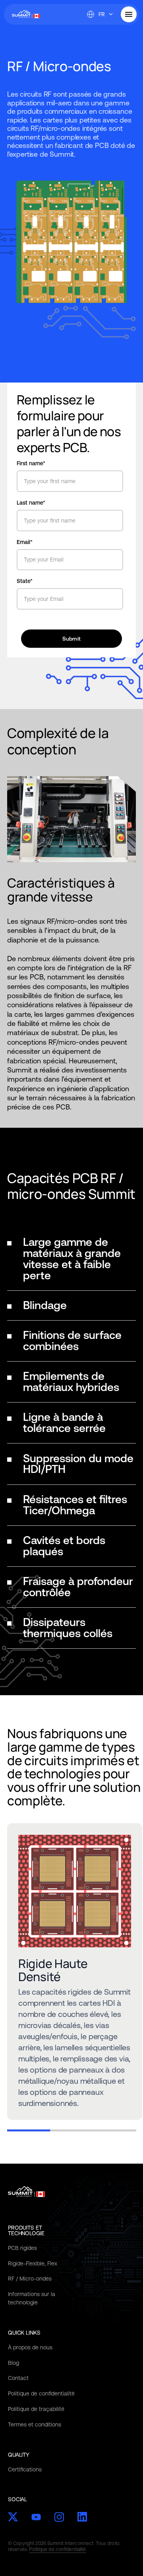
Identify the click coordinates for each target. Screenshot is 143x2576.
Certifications (25, 2469)
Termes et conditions (35, 2424)
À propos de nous (30, 2347)
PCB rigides (22, 2248)
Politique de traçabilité (36, 2409)
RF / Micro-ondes (30, 2279)
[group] (75, 1972)
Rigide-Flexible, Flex (33, 2263)
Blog (14, 2363)
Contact (18, 2378)
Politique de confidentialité (41, 2393)
